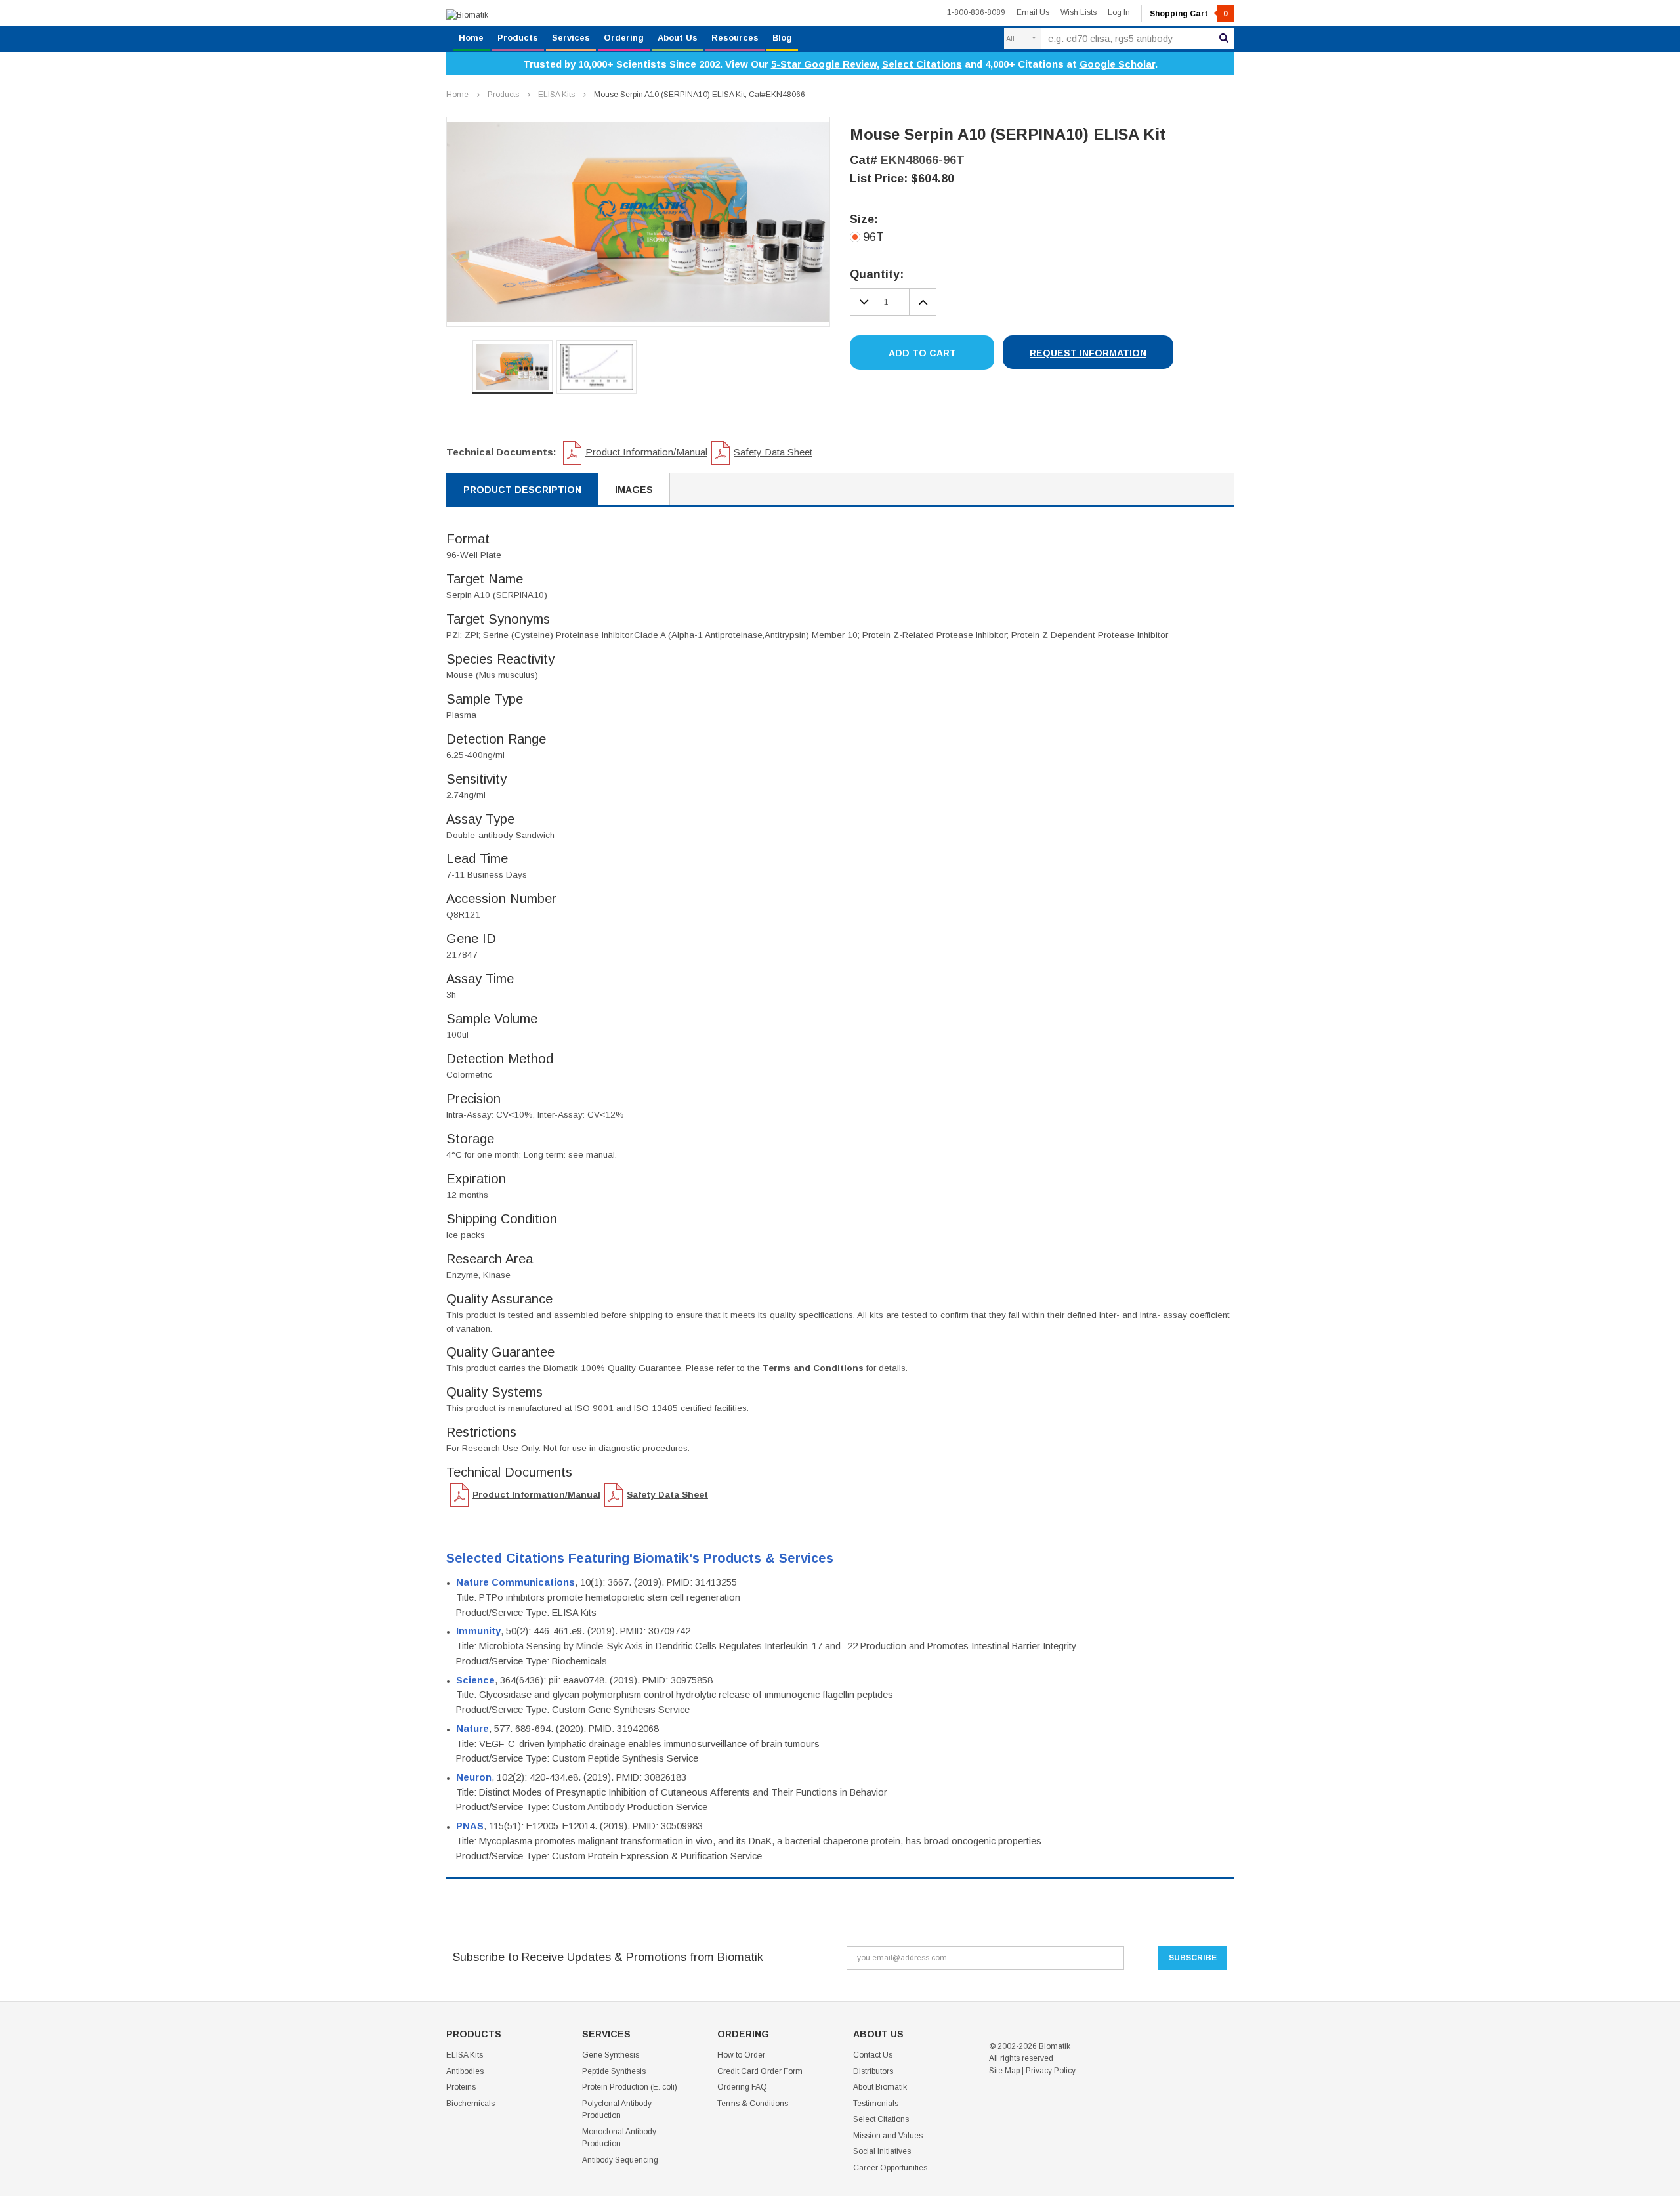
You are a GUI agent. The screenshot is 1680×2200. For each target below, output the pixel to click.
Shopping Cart (1189, 14)
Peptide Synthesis (614, 2071)
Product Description (522, 490)
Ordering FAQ (742, 2087)
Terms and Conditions (813, 1368)
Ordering (624, 38)
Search (1224, 38)
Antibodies (465, 2071)
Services (571, 38)
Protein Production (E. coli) (630, 2087)
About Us (678, 38)
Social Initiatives (882, 2151)
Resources (735, 38)
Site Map (1004, 2071)
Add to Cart (922, 353)
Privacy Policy (1051, 2071)
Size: (864, 219)
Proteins (461, 2087)
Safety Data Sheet (773, 452)
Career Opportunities (890, 2168)
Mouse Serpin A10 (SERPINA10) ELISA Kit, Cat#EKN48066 (700, 95)
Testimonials (876, 2104)
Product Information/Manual (646, 452)
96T (873, 237)
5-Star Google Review (824, 64)
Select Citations (922, 64)
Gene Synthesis (611, 2055)
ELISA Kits (556, 95)
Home (471, 38)
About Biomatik (880, 2087)
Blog (782, 38)
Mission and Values (888, 2136)
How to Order (741, 2055)
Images (634, 490)
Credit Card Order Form (760, 2071)
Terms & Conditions (753, 2104)
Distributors (873, 2071)
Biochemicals (471, 2104)
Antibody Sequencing (620, 2160)
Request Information (1088, 353)
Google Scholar (1117, 64)
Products (518, 38)
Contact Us (873, 2055)
